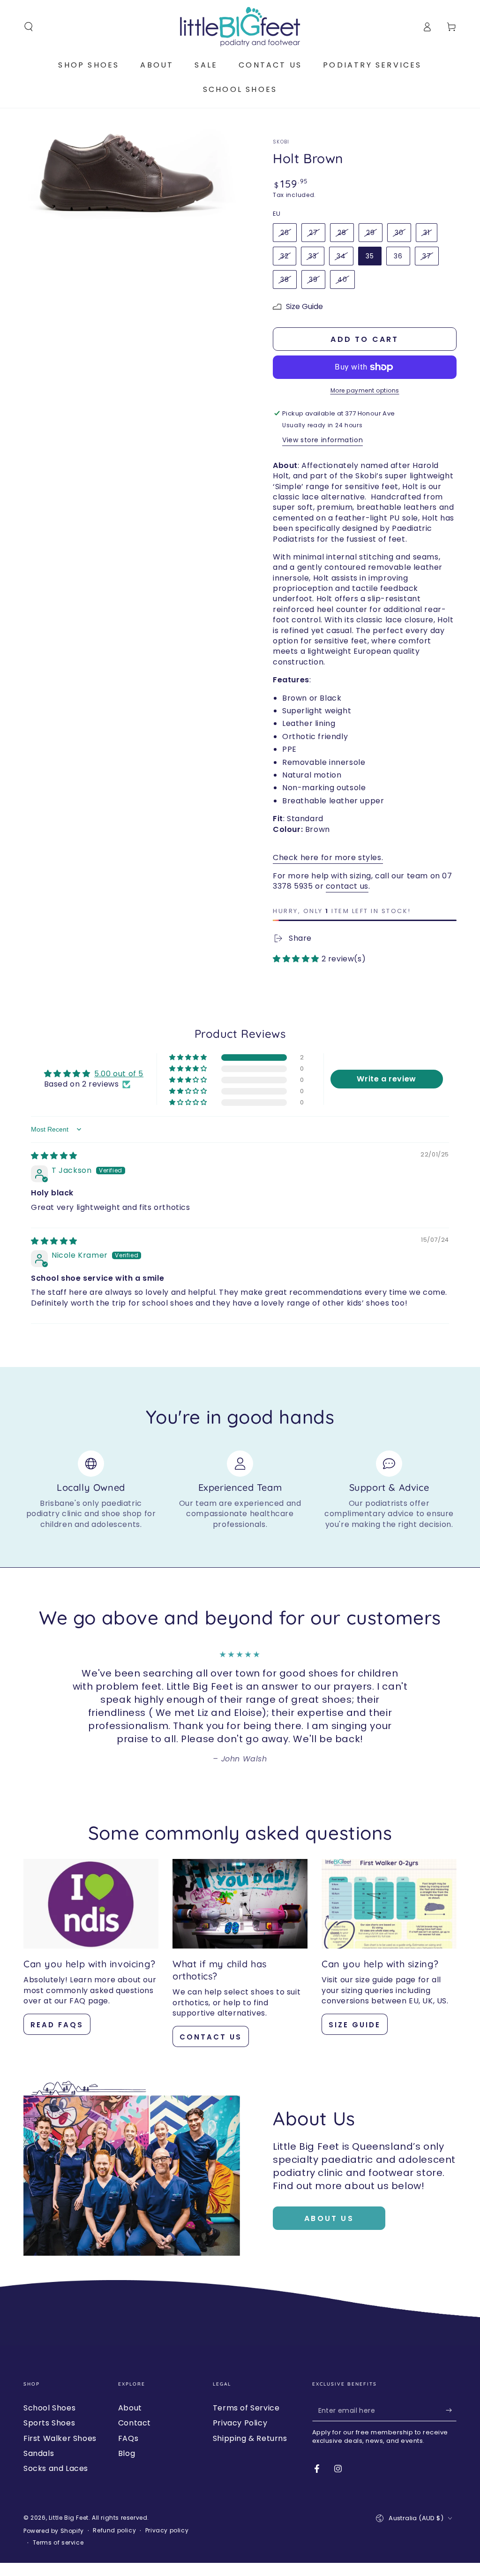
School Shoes (49, 2408)
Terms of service (58, 2543)
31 (427, 233)
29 (371, 233)
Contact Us (211, 2037)
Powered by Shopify (54, 2531)
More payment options (365, 390)
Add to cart (364, 339)
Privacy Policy (240, 2423)
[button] (29, 27)
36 (398, 256)
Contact (135, 2423)
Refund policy (114, 2531)
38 (285, 280)
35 (370, 256)
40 (342, 280)
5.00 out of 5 (119, 1074)
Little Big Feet (69, 2518)
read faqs (57, 2025)
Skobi (281, 142)
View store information (322, 440)
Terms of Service (246, 2408)
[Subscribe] (451, 2410)
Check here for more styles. (328, 857)
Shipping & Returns (250, 2438)
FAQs (128, 2438)
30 (399, 233)
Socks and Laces (56, 2468)
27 (313, 233)
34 (341, 256)
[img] (54, 1156)
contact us (347, 886)
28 (342, 233)
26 (285, 233)
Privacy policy (167, 2531)
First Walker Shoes (60, 2438)
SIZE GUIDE (355, 2025)
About (130, 2408)
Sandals (39, 2453)
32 (285, 256)
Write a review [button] (386, 1079)
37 (427, 256)
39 (313, 280)
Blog (127, 2453)
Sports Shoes (49, 2423)
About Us (329, 2218)
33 (313, 256)
